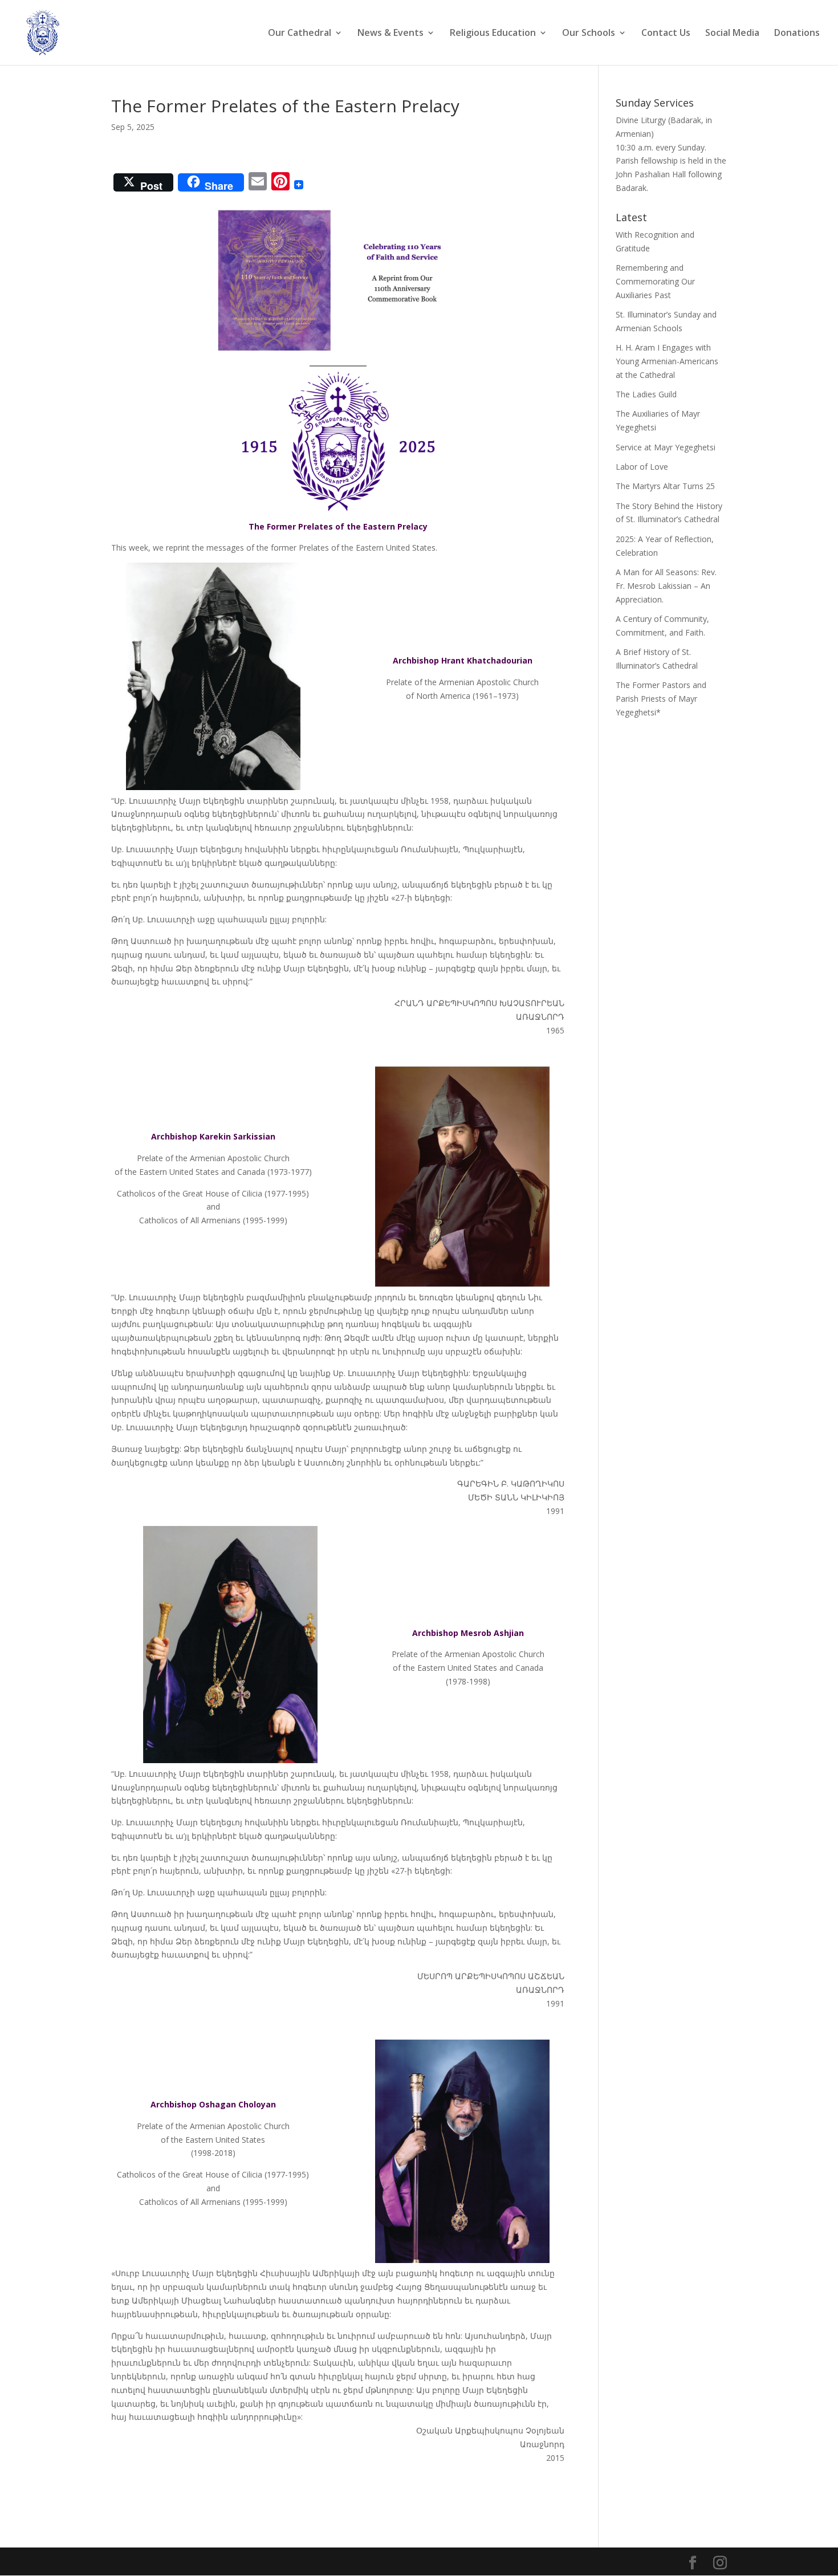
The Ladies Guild (646, 394)
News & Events (390, 34)
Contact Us (666, 34)
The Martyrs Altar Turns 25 (665, 486)
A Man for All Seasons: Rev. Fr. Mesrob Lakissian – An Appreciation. (666, 586)
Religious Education (493, 34)
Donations (797, 34)
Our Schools (589, 34)
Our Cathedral (300, 34)
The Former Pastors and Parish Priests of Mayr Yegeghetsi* (661, 699)
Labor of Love (642, 467)
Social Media (732, 34)
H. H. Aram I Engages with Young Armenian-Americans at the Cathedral (667, 361)
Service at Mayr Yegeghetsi (666, 447)
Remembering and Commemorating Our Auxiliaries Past (655, 281)
